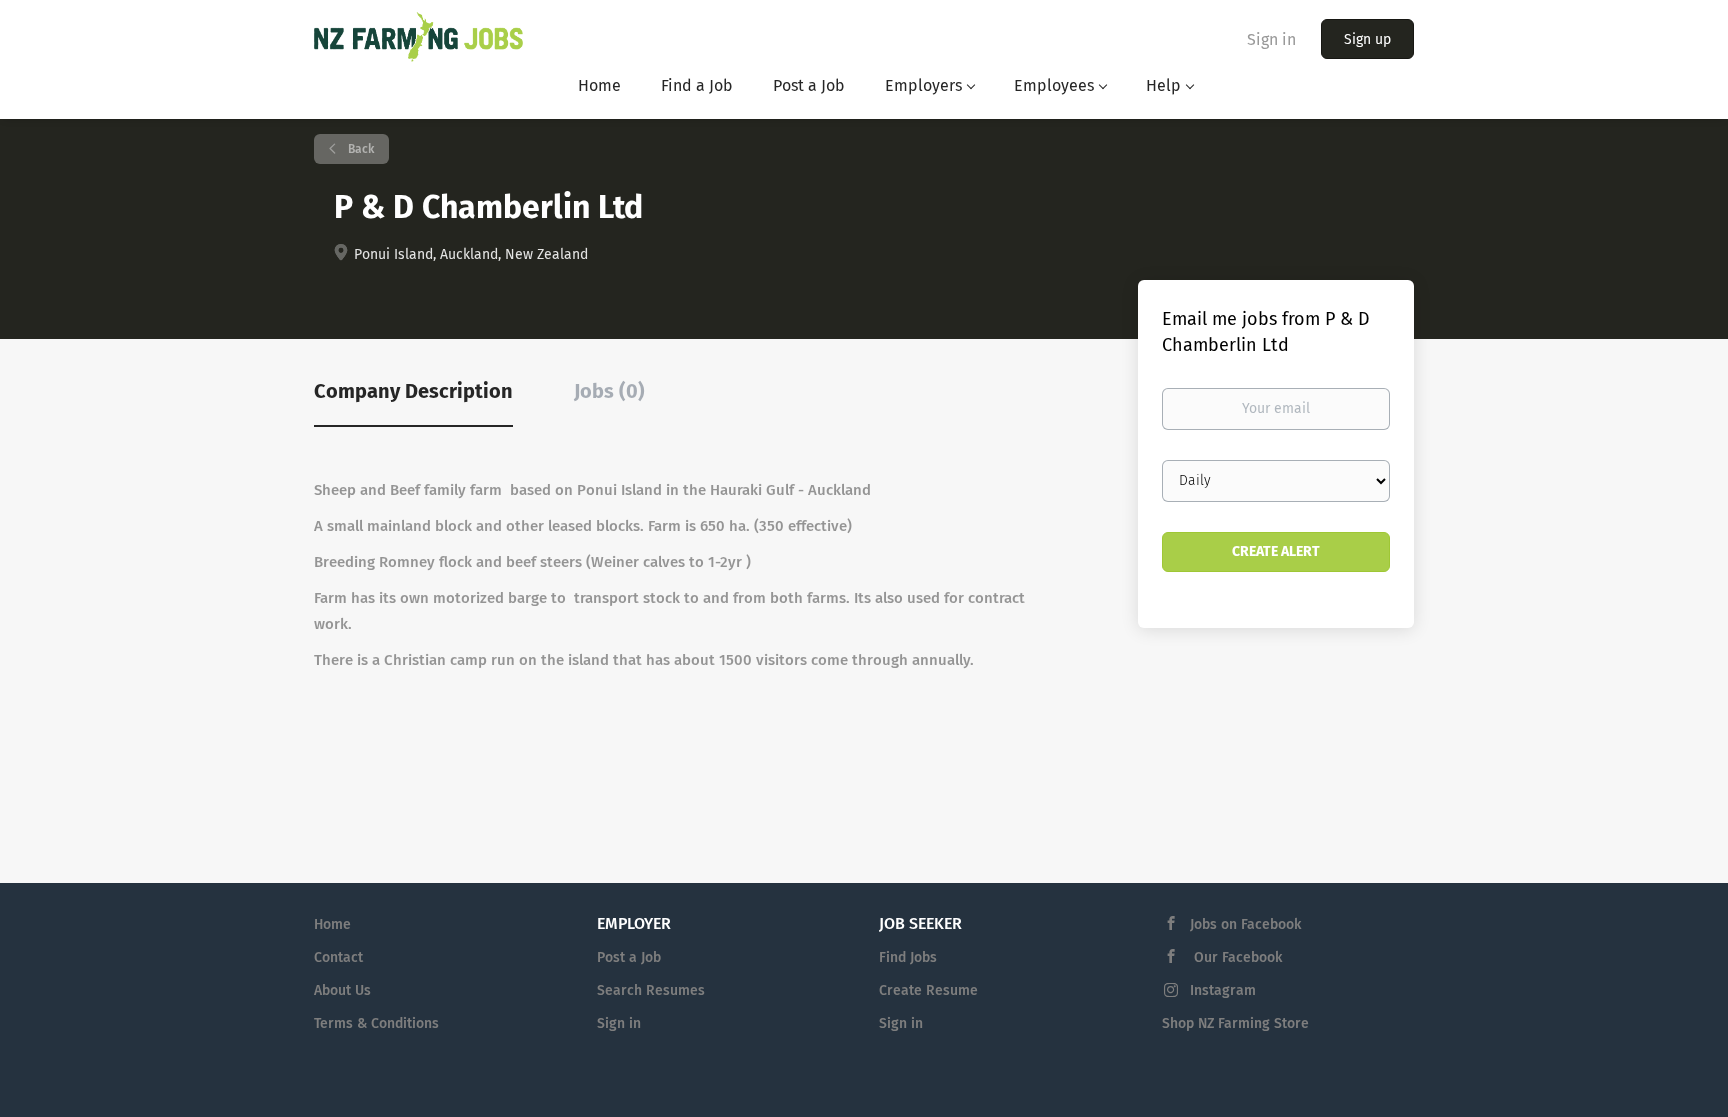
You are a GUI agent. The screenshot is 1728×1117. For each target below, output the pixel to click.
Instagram (1223, 990)
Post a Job (629, 957)
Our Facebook (1236, 957)
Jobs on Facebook (1245, 924)
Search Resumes (651, 990)
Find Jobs (908, 957)
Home (332, 924)
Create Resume (928, 990)
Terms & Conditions (376, 1023)
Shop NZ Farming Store (1235, 1023)
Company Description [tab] (413, 391)
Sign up (1367, 39)
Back (359, 149)
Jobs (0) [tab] (609, 391)
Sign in (1271, 39)
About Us (342, 990)
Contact (338, 957)
